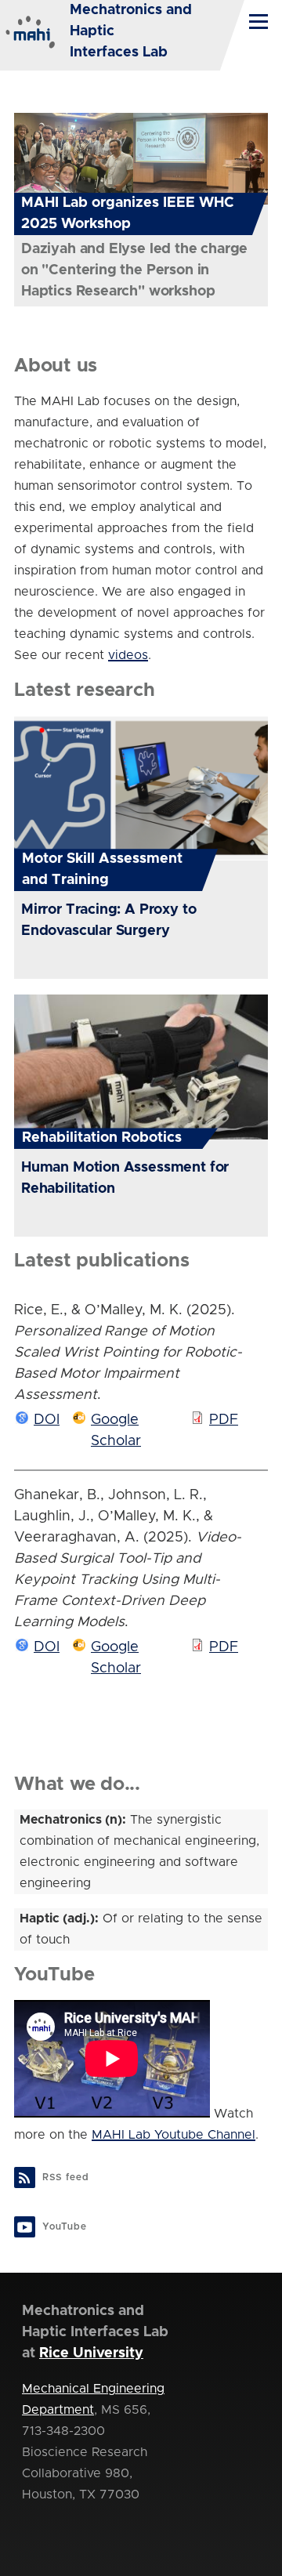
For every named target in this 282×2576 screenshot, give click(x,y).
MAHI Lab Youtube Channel (174, 2135)
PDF (224, 1420)
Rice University (91, 2353)
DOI (47, 1420)
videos (128, 655)
